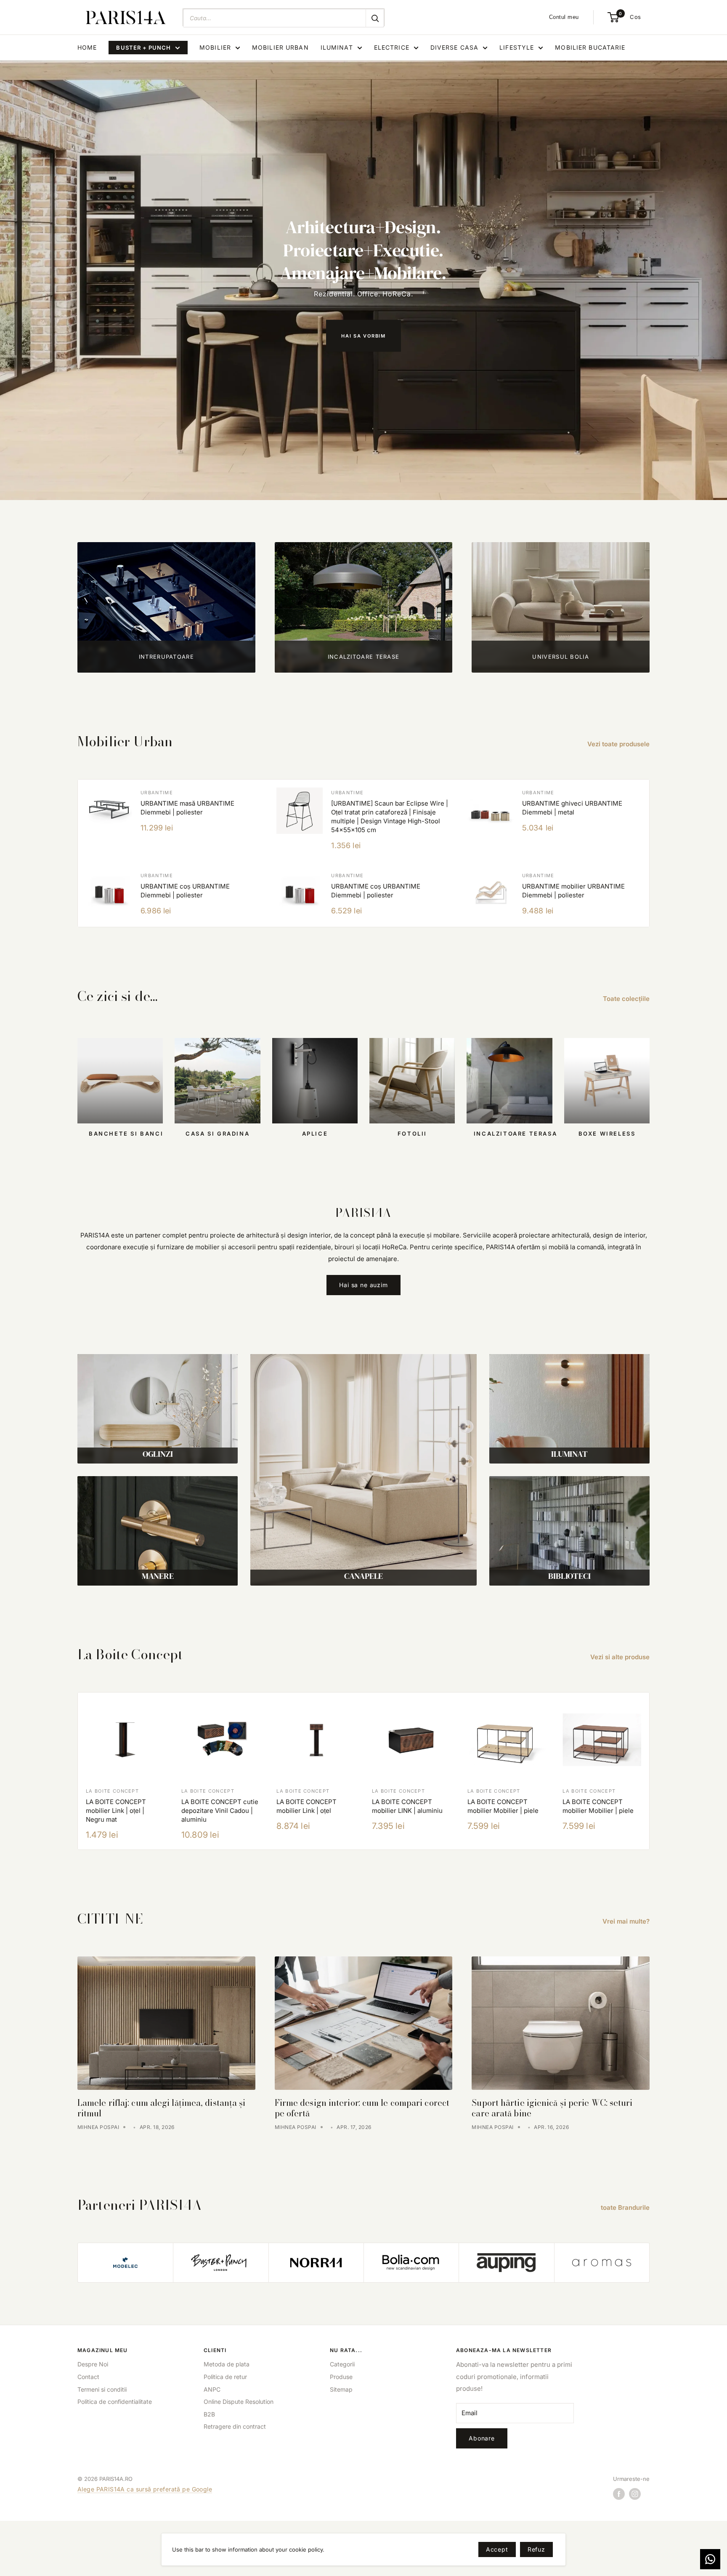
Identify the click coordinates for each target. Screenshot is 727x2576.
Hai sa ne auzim (363, 1285)
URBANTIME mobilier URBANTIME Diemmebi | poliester (573, 891)
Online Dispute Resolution (239, 2402)
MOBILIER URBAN (280, 47)
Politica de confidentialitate (115, 2402)
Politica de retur (225, 2377)
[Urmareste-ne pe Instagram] (635, 2494)
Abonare (482, 2438)
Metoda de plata (227, 2364)
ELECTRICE (392, 47)
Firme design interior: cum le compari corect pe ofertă (362, 2108)
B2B (209, 2414)
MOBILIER (215, 47)
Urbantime (157, 793)
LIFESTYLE (517, 47)
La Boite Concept (112, 1791)
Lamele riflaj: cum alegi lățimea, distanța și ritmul (162, 2108)
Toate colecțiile (627, 999)
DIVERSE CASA (454, 47)
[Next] (650, 1771)
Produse (341, 2377)
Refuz (536, 2549)
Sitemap (341, 2389)
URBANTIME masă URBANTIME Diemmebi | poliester (187, 808)
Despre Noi (93, 2364)
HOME (87, 47)
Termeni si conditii (102, 2389)
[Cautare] (375, 18)
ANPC (212, 2389)
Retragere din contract (235, 2426)
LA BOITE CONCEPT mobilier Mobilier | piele (503, 1806)
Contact (88, 2377)
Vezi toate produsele (619, 744)
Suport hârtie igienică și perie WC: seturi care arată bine (552, 2108)
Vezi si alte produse (621, 1657)
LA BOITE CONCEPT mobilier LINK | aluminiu (407, 1806)
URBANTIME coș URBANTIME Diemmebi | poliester (185, 891)
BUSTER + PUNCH (143, 48)
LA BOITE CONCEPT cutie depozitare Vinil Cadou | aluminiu (220, 1811)
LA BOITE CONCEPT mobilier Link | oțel (306, 1806)
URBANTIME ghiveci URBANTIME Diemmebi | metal (572, 808)
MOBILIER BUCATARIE (590, 47)
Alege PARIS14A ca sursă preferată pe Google (145, 2489)
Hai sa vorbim (363, 336)
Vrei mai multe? (627, 1921)
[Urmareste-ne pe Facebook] (619, 2494)
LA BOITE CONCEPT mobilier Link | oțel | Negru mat (116, 1811)
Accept (497, 2549)
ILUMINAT (337, 47)
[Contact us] (710, 2559)
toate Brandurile (626, 2207)
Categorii (342, 2364)
